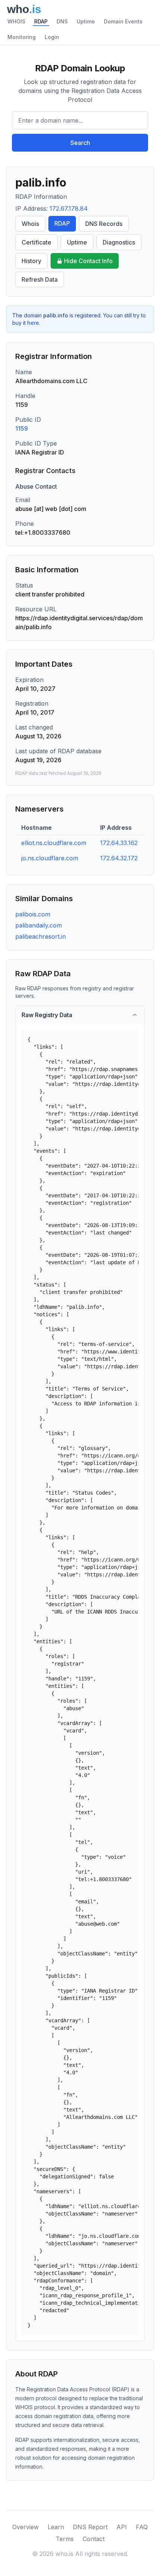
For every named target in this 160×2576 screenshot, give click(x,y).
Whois (30, 224)
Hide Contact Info (88, 261)
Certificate (36, 242)
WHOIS (16, 21)
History (31, 261)
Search (80, 143)
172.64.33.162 (119, 843)
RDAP (41, 21)
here (33, 323)
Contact (94, 2539)
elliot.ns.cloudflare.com (54, 843)
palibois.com (33, 914)
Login (52, 37)
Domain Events (123, 21)
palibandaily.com (39, 925)
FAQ (142, 2527)
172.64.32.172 (119, 858)
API (122, 2527)
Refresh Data (40, 279)
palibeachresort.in (41, 936)
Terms (65, 2539)
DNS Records (104, 224)
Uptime (86, 21)
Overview (25, 2527)
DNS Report (90, 2527)
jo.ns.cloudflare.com (50, 858)
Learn (56, 2527)
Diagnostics (119, 242)
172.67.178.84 (69, 208)
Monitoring (22, 37)
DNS (62, 21)
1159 (22, 428)
